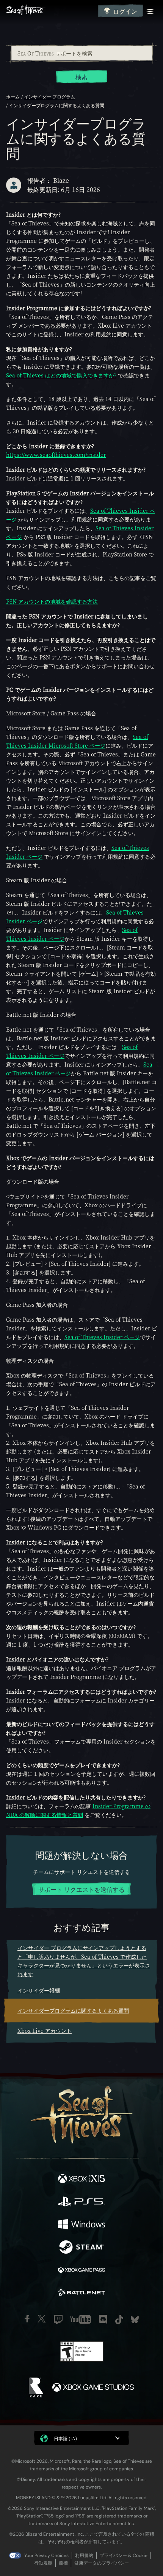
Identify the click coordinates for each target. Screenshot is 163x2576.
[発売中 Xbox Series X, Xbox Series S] (81, 2180)
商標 (63, 2563)
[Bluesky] (135, 2320)
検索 (81, 77)
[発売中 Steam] (81, 2248)
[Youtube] (81, 2319)
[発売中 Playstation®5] (81, 2202)
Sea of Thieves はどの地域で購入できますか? (61, 375)
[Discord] (103, 2319)
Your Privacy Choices (46, 2555)
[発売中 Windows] (81, 2225)
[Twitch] (58, 2319)
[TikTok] (119, 2320)
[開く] (150, 11)
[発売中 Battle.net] (81, 2294)
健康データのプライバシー (102, 2563)
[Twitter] (42, 2319)
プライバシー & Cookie (124, 2555)
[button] (81, 2438)
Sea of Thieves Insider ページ (102, 1337)
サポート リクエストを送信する (81, 1889)
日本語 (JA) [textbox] (65, 2438)
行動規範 (43, 2563)
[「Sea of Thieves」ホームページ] (50, 11)
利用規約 (84, 2555)
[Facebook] (27, 2319)
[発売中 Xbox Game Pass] (81, 2271)
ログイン (125, 11)
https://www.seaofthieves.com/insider (56, 455)
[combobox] (81, 53)
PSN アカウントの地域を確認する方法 (52, 601)
